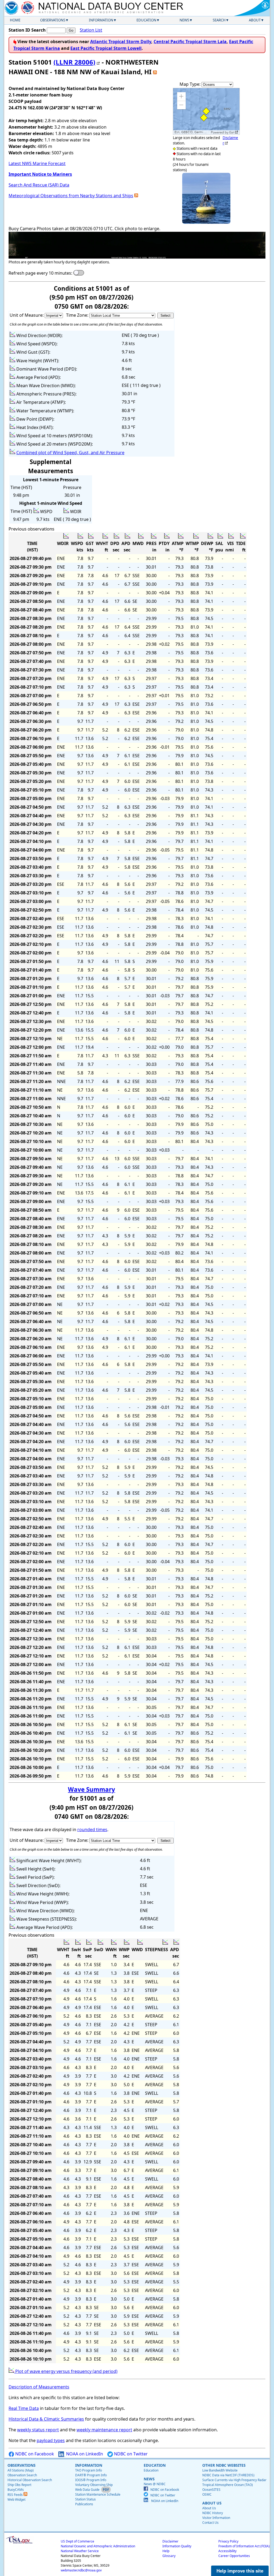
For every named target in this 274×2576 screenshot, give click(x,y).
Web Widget (16, 2500)
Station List (91, 30)
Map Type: (191, 84)
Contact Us (210, 2523)
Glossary (169, 2556)
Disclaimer (170, 2541)
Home (15, 20)
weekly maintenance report (104, 2430)
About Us (209, 2508)
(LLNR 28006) (74, 62)
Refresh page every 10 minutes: (40, 273)
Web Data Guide (87, 2490)
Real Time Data (24, 2408)
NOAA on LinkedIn (84, 2454)
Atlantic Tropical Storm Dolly (121, 42)
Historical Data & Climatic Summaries (46, 2419)
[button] (181, 96)
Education (146, 20)
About (255, 20)
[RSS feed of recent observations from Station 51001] (155, 72)
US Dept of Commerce (77, 2541)
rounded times (92, 1830)
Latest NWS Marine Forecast (37, 163)
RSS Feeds (16, 2495)
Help (166, 2551)
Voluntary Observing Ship (94, 2485)
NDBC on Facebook (34, 2454)
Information (101, 20)
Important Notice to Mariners (40, 174)
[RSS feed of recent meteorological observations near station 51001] (136, 196)
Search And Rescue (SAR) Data (39, 185)
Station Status (85, 2499)
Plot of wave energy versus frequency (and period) (66, 2371)
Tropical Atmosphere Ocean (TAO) (228, 2485)
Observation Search (22, 2475)
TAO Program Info (89, 2470)
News (184, 20)
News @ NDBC (155, 2484)
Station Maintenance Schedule (98, 2494)
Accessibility (227, 2551)
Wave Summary (92, 1789)
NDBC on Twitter (130, 2454)
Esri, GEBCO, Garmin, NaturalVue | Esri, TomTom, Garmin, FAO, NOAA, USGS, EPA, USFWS (192, 132)
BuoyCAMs (16, 2490)
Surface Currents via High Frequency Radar (234, 2480)
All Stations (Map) (21, 2470)
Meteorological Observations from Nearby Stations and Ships (71, 196)
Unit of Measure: (27, 315)
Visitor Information (216, 2518)
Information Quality (177, 2546)
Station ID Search (27, 30)
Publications (84, 2504)
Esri (232, 132)
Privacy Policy (228, 2541)
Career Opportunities (234, 2556)
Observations (53, 20)
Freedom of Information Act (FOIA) (244, 2546)
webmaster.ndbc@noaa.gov (81, 2570)
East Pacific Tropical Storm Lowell (106, 48)
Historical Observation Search (30, 2480)
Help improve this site (240, 2571)
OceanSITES (211, 2490)
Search (219, 20)
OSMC (207, 2494)
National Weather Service (80, 2551)
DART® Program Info (91, 2475)
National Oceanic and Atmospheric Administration (98, 2546)
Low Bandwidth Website (220, 2470)
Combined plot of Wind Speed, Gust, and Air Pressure (70, 453)
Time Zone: (78, 315)
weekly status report (38, 2430)
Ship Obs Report (19, 2485)
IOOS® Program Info (91, 2480)
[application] (206, 111)
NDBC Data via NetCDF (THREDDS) (228, 2475)
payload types (51, 2440)
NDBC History (213, 2513)
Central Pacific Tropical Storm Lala (190, 42)
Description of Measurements (39, 2387)
